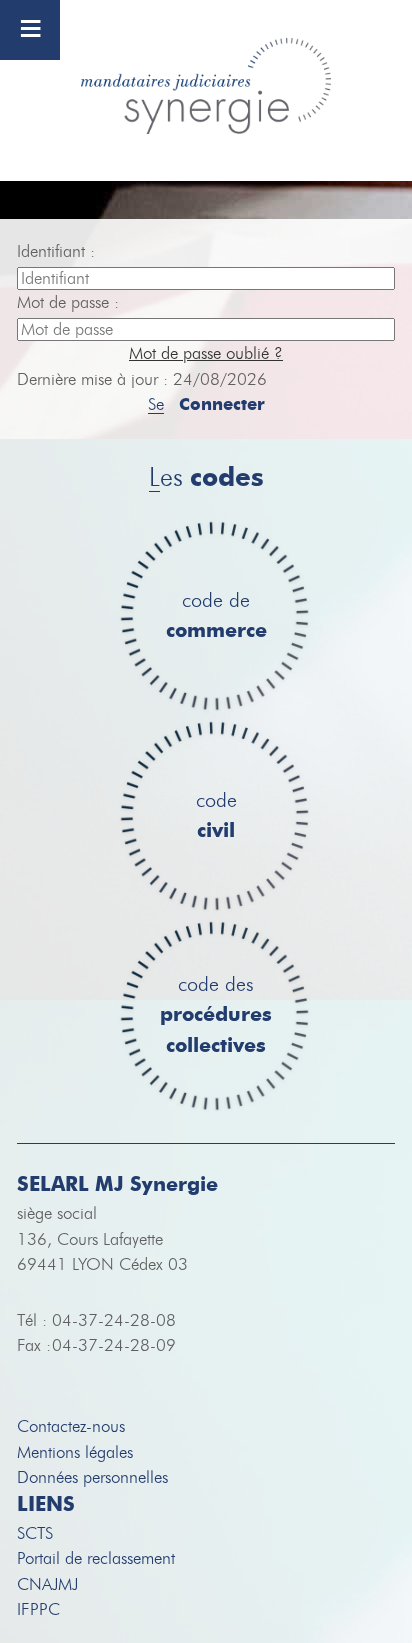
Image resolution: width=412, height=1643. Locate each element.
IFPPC (38, 1609)
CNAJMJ (47, 1584)
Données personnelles (92, 1477)
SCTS (35, 1533)
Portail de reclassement (96, 1558)
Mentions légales (75, 1452)
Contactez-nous (71, 1426)
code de (216, 616)
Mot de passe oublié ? (206, 353)
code (216, 816)
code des (216, 1016)
